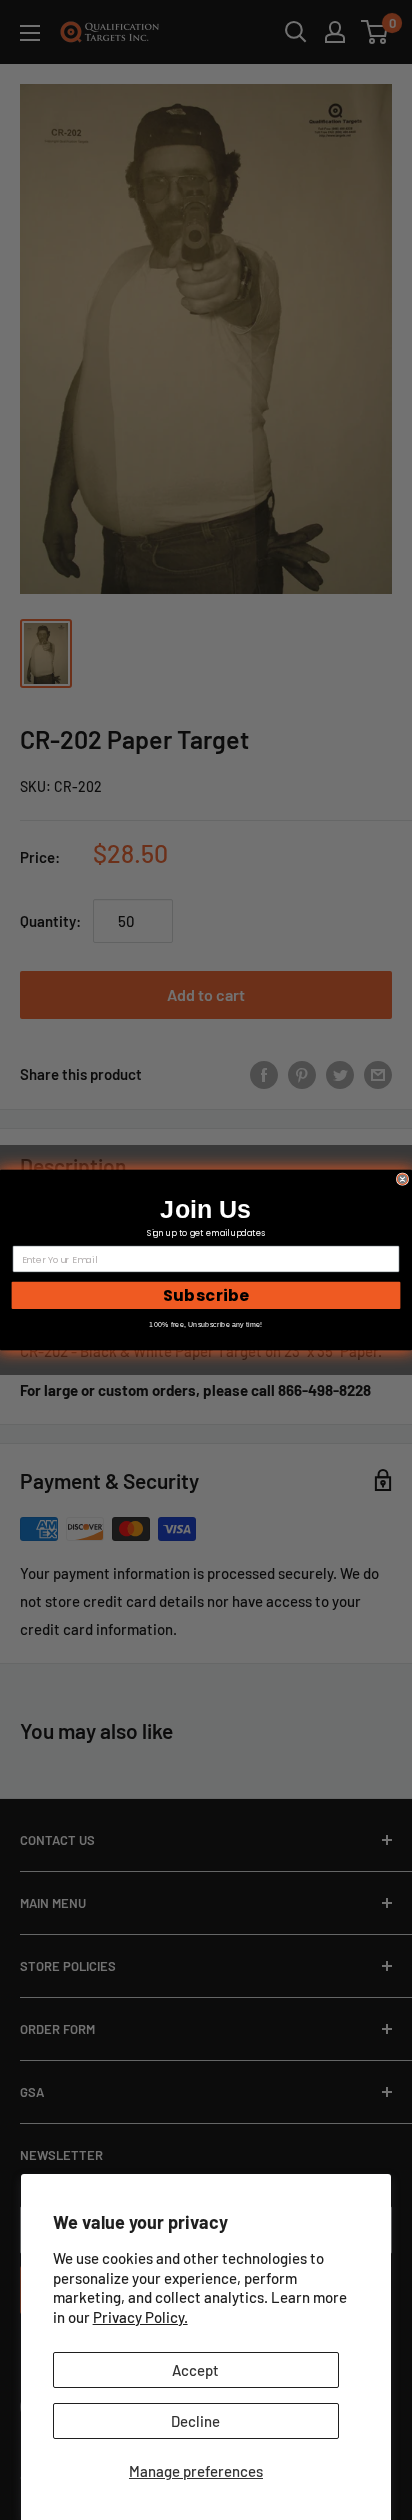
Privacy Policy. (140, 2317)
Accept (195, 2370)
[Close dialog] (402, 1179)
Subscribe (206, 1295)
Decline (195, 2421)
